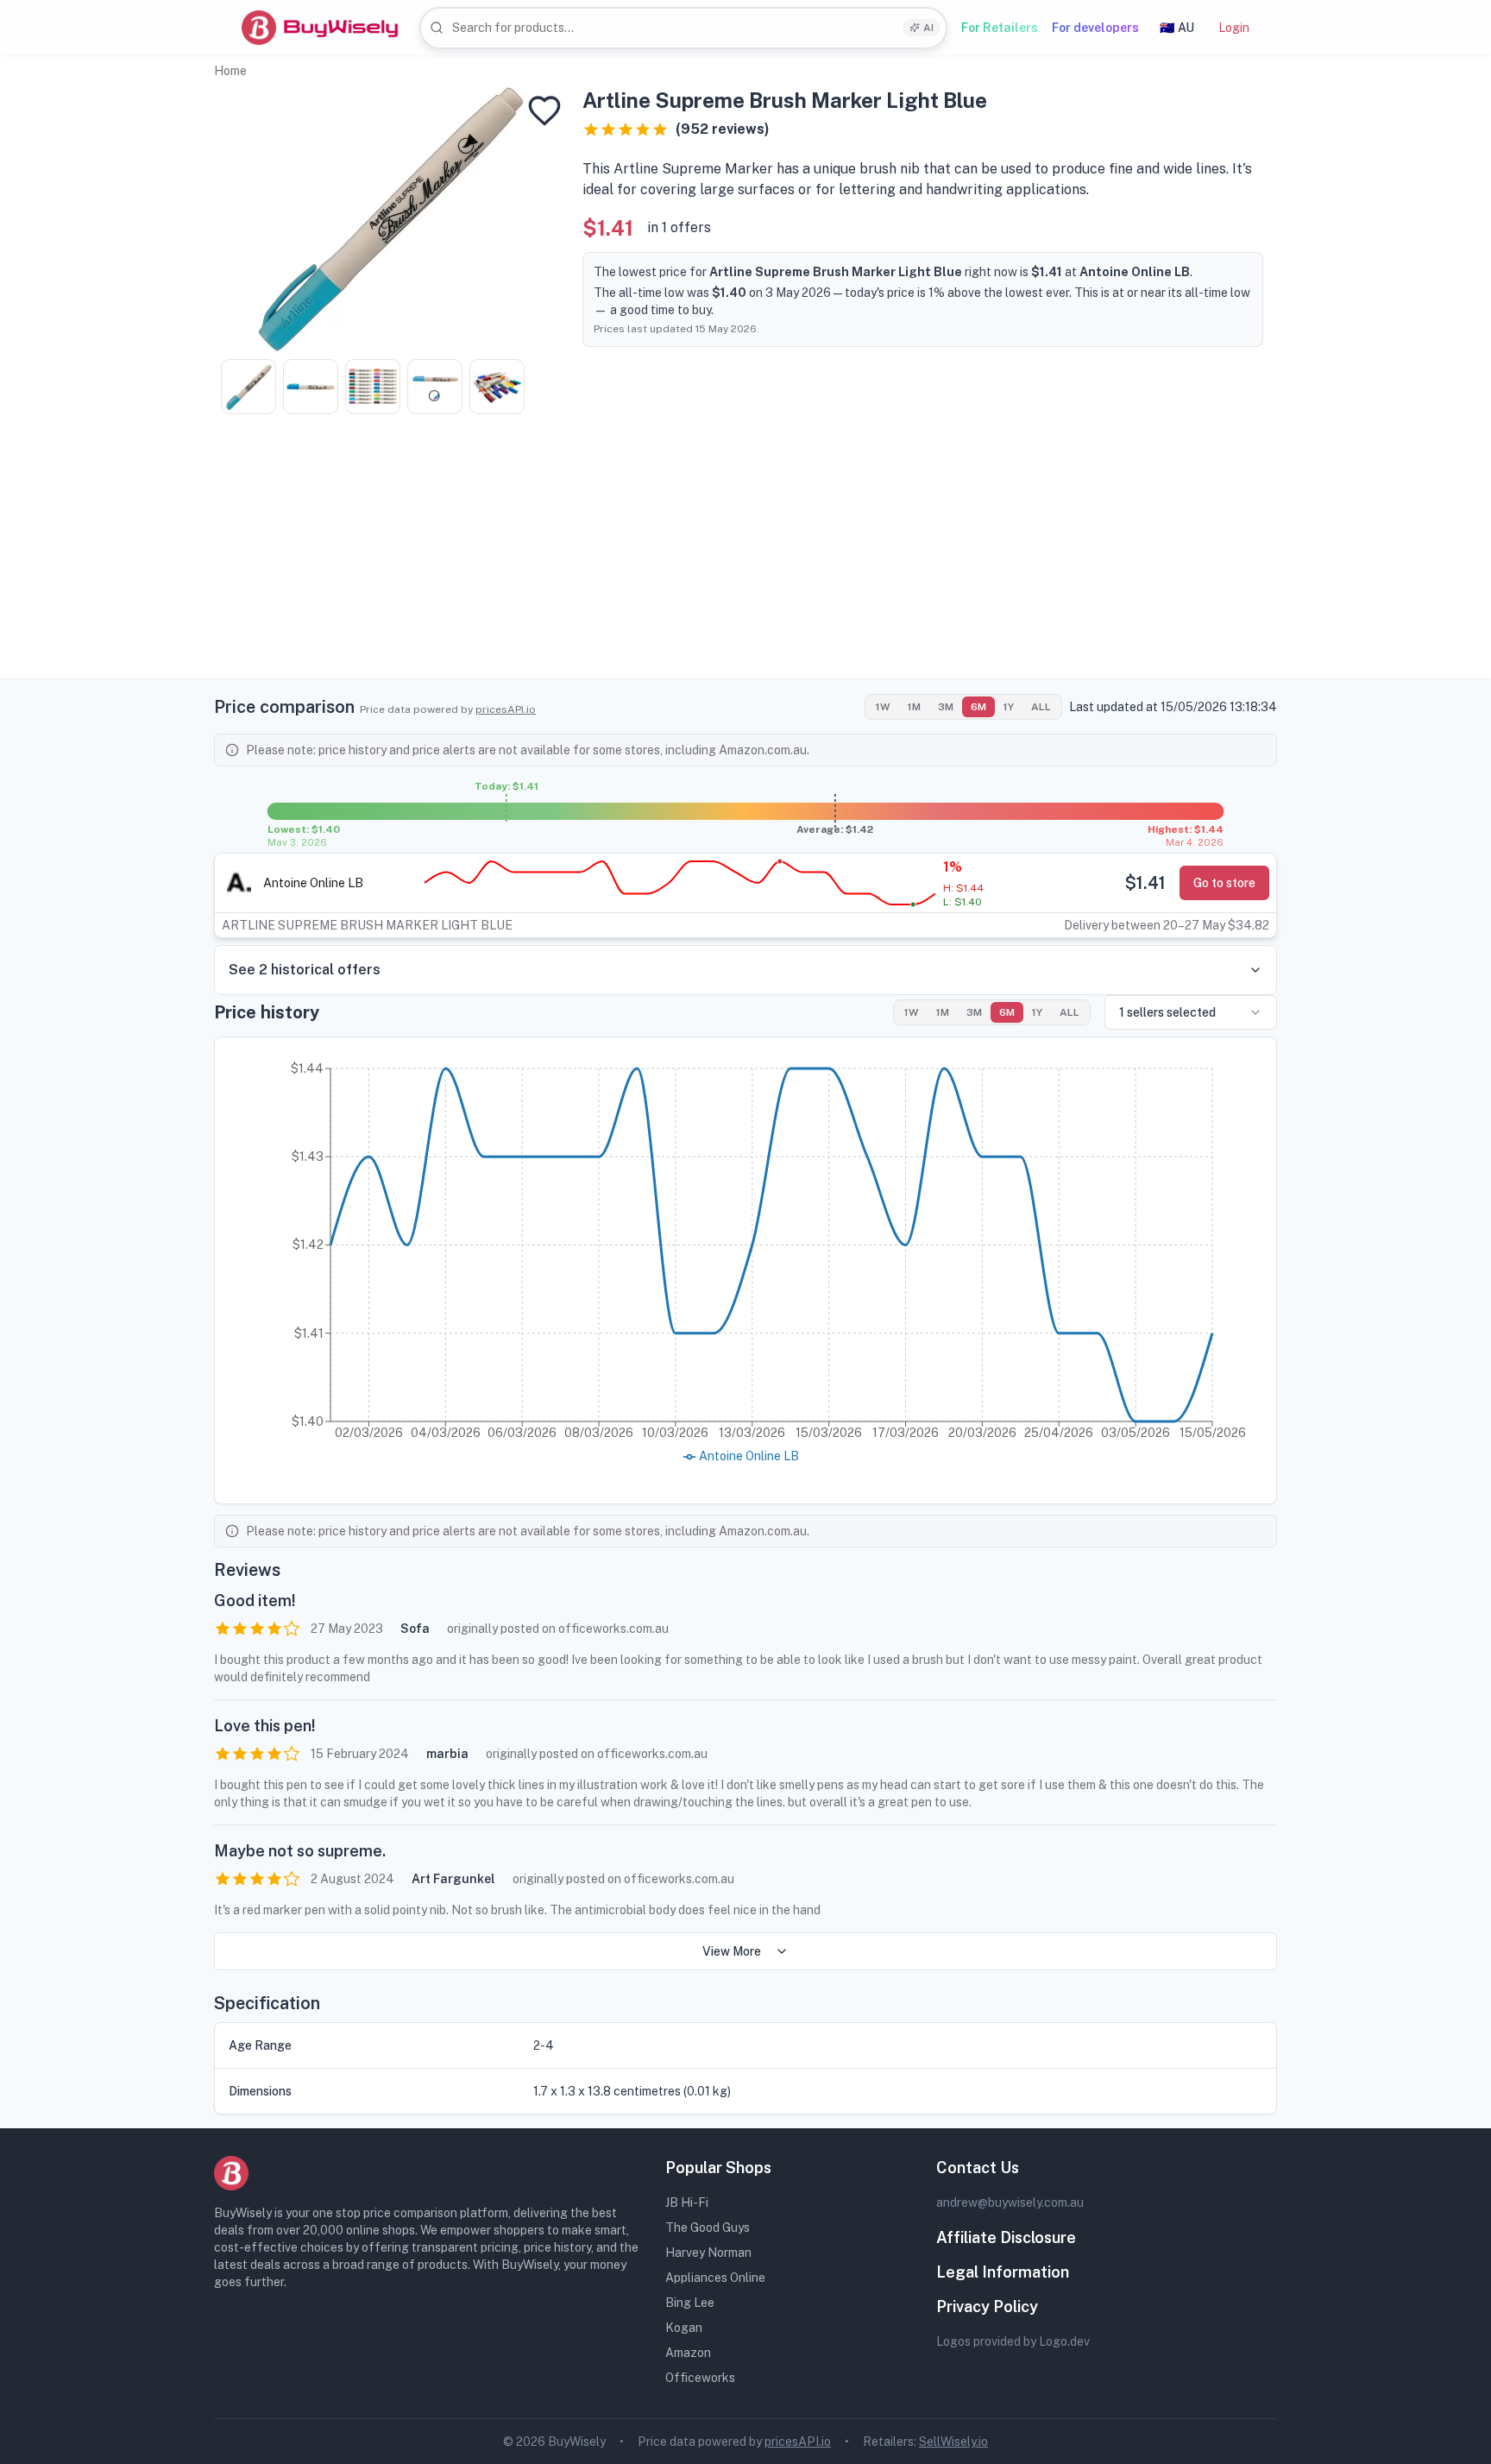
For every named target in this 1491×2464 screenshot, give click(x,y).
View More (732, 1951)
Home (230, 71)
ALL (1041, 707)
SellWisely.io (953, 2442)
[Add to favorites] (544, 110)
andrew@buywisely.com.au (1010, 2202)
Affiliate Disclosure (1006, 2237)
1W (883, 707)
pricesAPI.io (506, 709)
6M (978, 707)
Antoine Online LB (313, 883)
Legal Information (1003, 2272)
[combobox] (683, 28)
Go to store (1224, 883)
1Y (1009, 707)
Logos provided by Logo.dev (1013, 2341)
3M (946, 707)
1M (914, 707)
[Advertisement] (745, 558)
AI (928, 28)
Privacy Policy (987, 2306)
